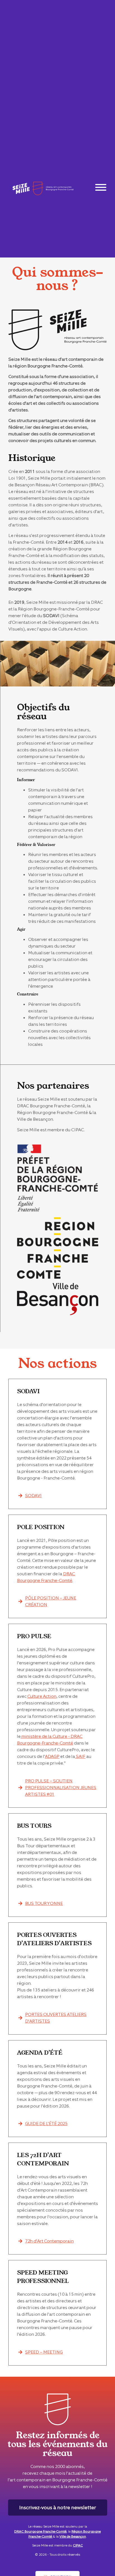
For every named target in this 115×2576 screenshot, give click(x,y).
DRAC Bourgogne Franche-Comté (40, 2531)
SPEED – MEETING (44, 2352)
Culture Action (42, 1696)
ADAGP (52, 1756)
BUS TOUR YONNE (44, 1903)
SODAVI (33, 1496)
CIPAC (78, 2545)
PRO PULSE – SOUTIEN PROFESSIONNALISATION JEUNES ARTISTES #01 (61, 1788)
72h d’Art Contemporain (49, 2241)
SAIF (80, 1756)
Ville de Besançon (73, 2536)
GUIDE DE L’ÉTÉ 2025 (46, 2124)
